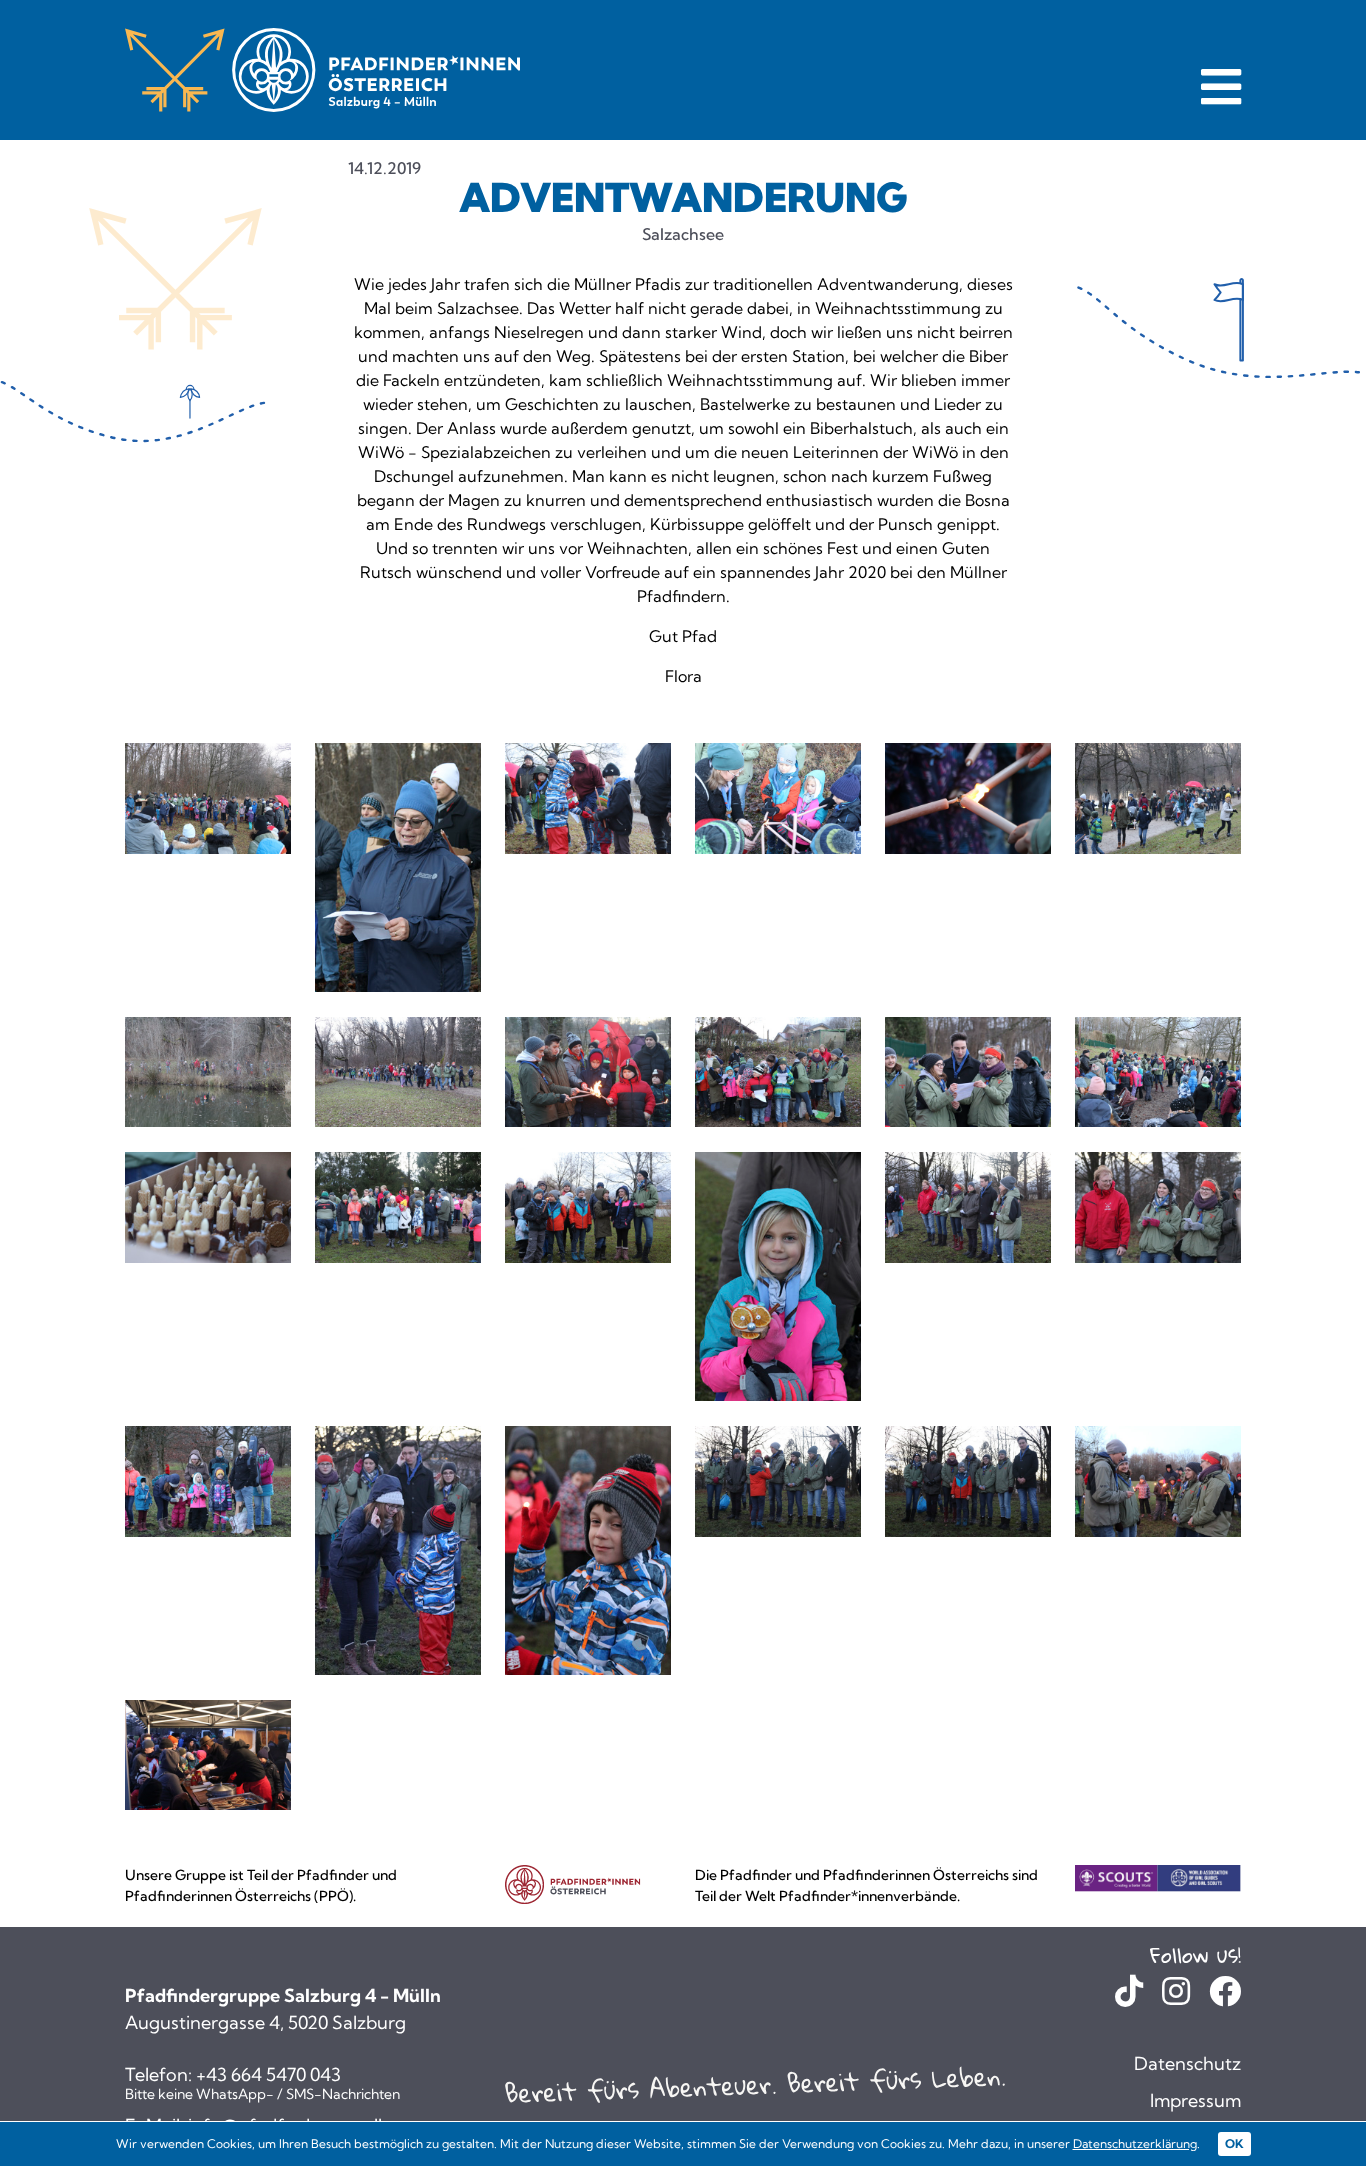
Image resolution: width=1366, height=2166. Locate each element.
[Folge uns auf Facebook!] (1225, 1996)
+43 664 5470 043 (268, 2075)
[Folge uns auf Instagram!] (1176, 1996)
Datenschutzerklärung (1135, 2143)
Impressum (1195, 2100)
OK (1234, 2143)
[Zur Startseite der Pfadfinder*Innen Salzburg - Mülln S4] (322, 69)
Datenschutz (1187, 2063)
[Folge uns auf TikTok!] (1129, 1996)
